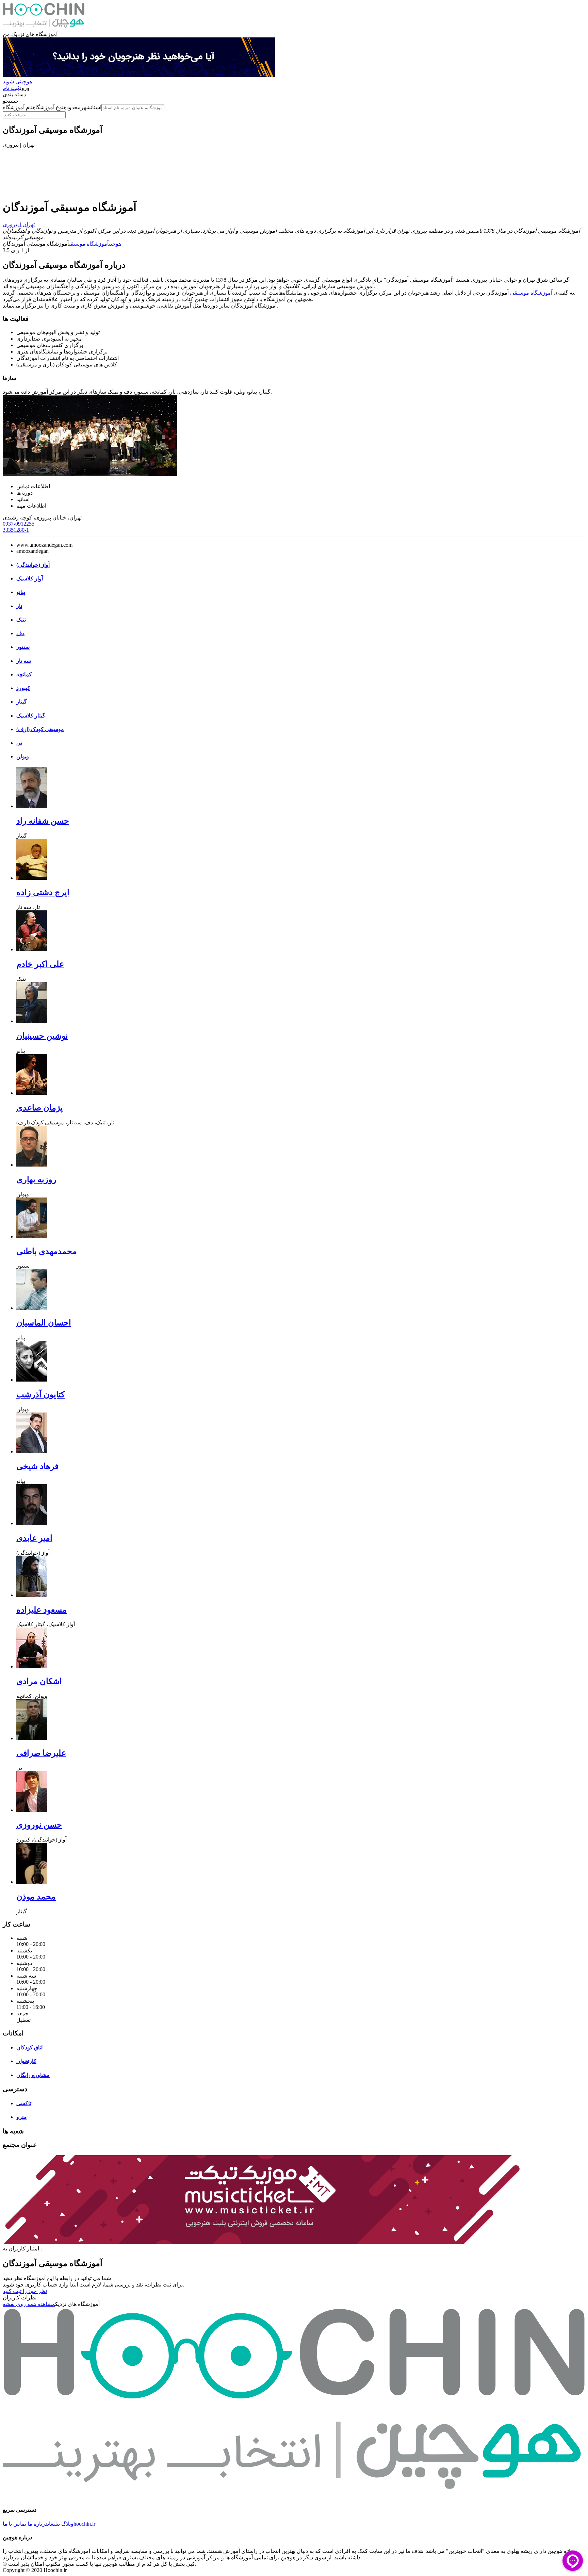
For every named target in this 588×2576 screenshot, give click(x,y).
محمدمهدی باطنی (47, 1251)
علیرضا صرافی (41, 1753)
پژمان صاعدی (40, 1108)
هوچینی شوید (17, 81)
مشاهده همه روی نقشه (29, 2304)
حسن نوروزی (39, 1825)
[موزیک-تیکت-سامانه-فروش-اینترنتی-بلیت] (261, 2242)
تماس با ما (14, 2524)
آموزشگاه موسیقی (89, 244)
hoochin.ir (84, 2524)
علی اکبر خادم (40, 964)
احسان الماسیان (44, 1323)
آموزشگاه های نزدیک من (30, 34)
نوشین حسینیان (42, 1036)
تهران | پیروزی (19, 224)
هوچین (115, 244)
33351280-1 (16, 530)
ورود (24, 88)
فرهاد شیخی (37, 1466)
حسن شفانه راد (43, 821)
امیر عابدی (34, 1538)
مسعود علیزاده (42, 1610)
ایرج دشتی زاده (43, 892)
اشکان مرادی (39, 1681)
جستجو (11, 101)
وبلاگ (67, 2524)
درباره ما (38, 2524)
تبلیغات (54, 2524)
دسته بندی (14, 94)
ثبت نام (11, 88)
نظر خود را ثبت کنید (25, 2291)
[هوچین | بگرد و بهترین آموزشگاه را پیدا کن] (44, 28)
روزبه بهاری (36, 1179)
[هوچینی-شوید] (139, 75)
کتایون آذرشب (40, 1394)
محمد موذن (36, 1897)
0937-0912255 (19, 524)
